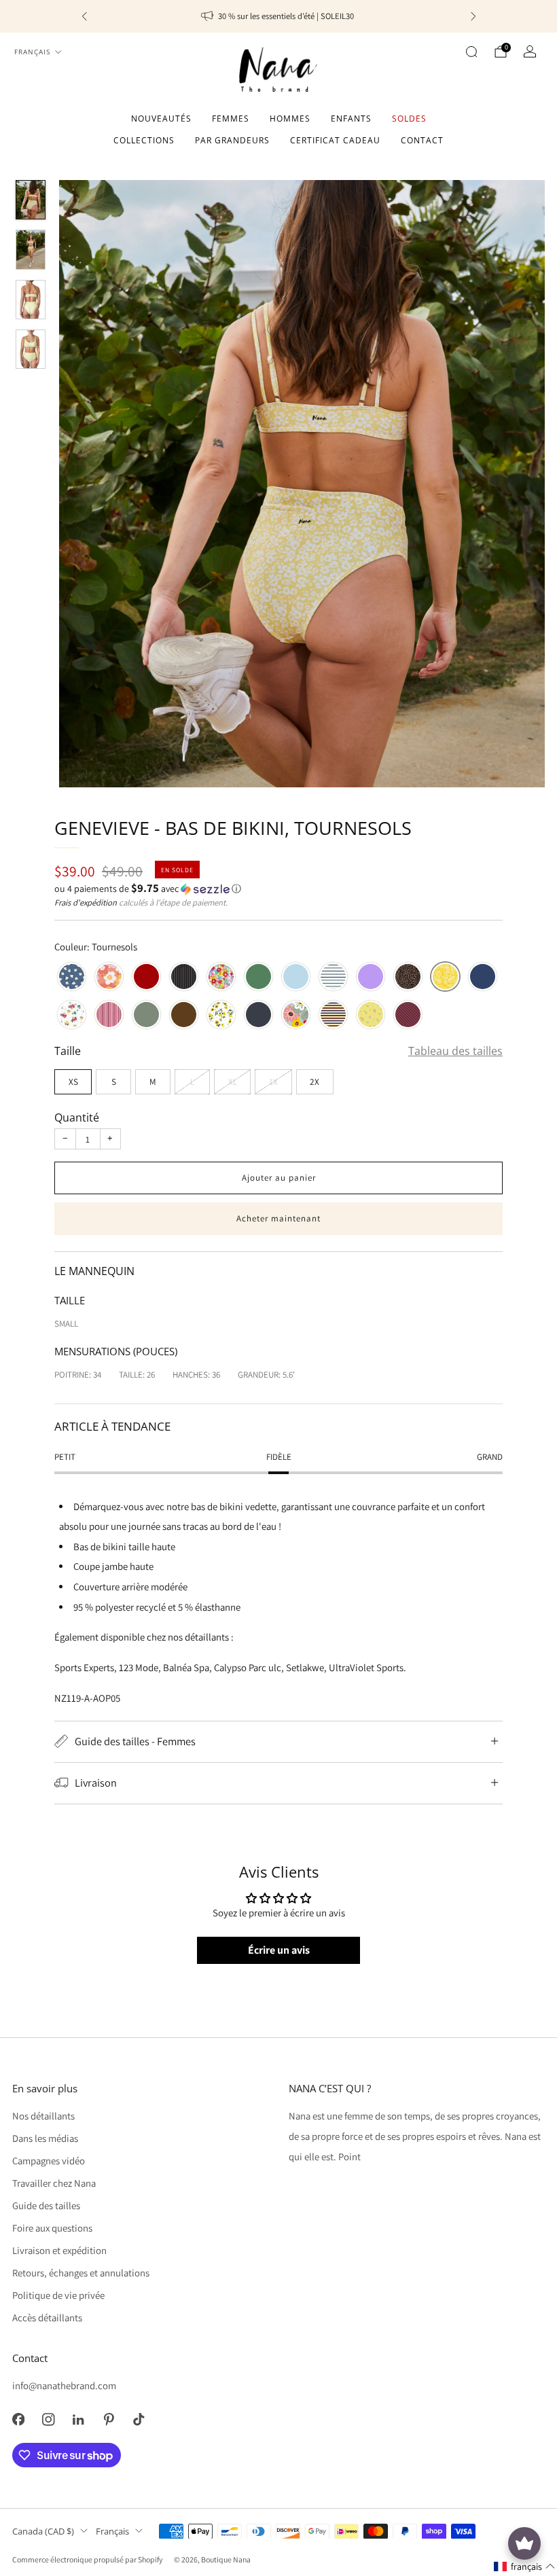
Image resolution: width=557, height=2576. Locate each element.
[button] (278, 889)
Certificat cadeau (335, 140)
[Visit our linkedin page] (78, 2419)
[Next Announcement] (473, 16)
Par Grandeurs (232, 140)
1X (273, 1081)
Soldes (409, 119)
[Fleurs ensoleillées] (371, 1016)
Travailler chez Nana (54, 2183)
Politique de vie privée (58, 2295)
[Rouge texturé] (146, 978)
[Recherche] (471, 52)
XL (233, 1081)
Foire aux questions (52, 2228)
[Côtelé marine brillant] (258, 1016)
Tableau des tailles (455, 1051)
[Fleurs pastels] (296, 1016)
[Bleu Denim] (483, 978)
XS (73, 1081)
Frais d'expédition (86, 902)
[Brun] (184, 1016)
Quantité (77, 1117)
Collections (144, 140)
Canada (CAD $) (43, 2531)
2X (315, 1081)
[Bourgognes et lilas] (408, 1016)
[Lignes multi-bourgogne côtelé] (333, 1016)
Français (32, 52)
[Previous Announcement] (84, 16)
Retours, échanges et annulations (81, 2273)
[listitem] (279, 16)
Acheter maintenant (278, 1218)
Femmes (231, 119)
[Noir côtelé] (184, 978)
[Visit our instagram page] (48, 2419)
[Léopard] (408, 978)
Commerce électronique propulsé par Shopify (87, 2559)
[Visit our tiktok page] (139, 2419)
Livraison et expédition (59, 2250)
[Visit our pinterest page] (109, 2419)
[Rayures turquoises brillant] (333, 978)
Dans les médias (45, 2138)
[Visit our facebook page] (18, 2419)
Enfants (351, 119)
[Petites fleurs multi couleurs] (221, 978)
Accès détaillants (47, 2318)
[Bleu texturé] (296, 978)
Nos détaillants (43, 2116)
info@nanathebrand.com (64, 2385)
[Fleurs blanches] (72, 978)
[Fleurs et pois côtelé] (72, 1016)
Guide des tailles (46, 2205)
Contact (422, 140)
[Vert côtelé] (258, 978)
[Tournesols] (445, 978)
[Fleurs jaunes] (221, 1016)
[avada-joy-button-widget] (524, 2543)
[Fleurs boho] (109, 978)
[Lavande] (371, 978)
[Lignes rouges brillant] (109, 1016)
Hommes (290, 119)
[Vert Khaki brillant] (146, 1016)
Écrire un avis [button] (279, 1950)
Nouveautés (161, 119)
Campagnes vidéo (49, 2161)
